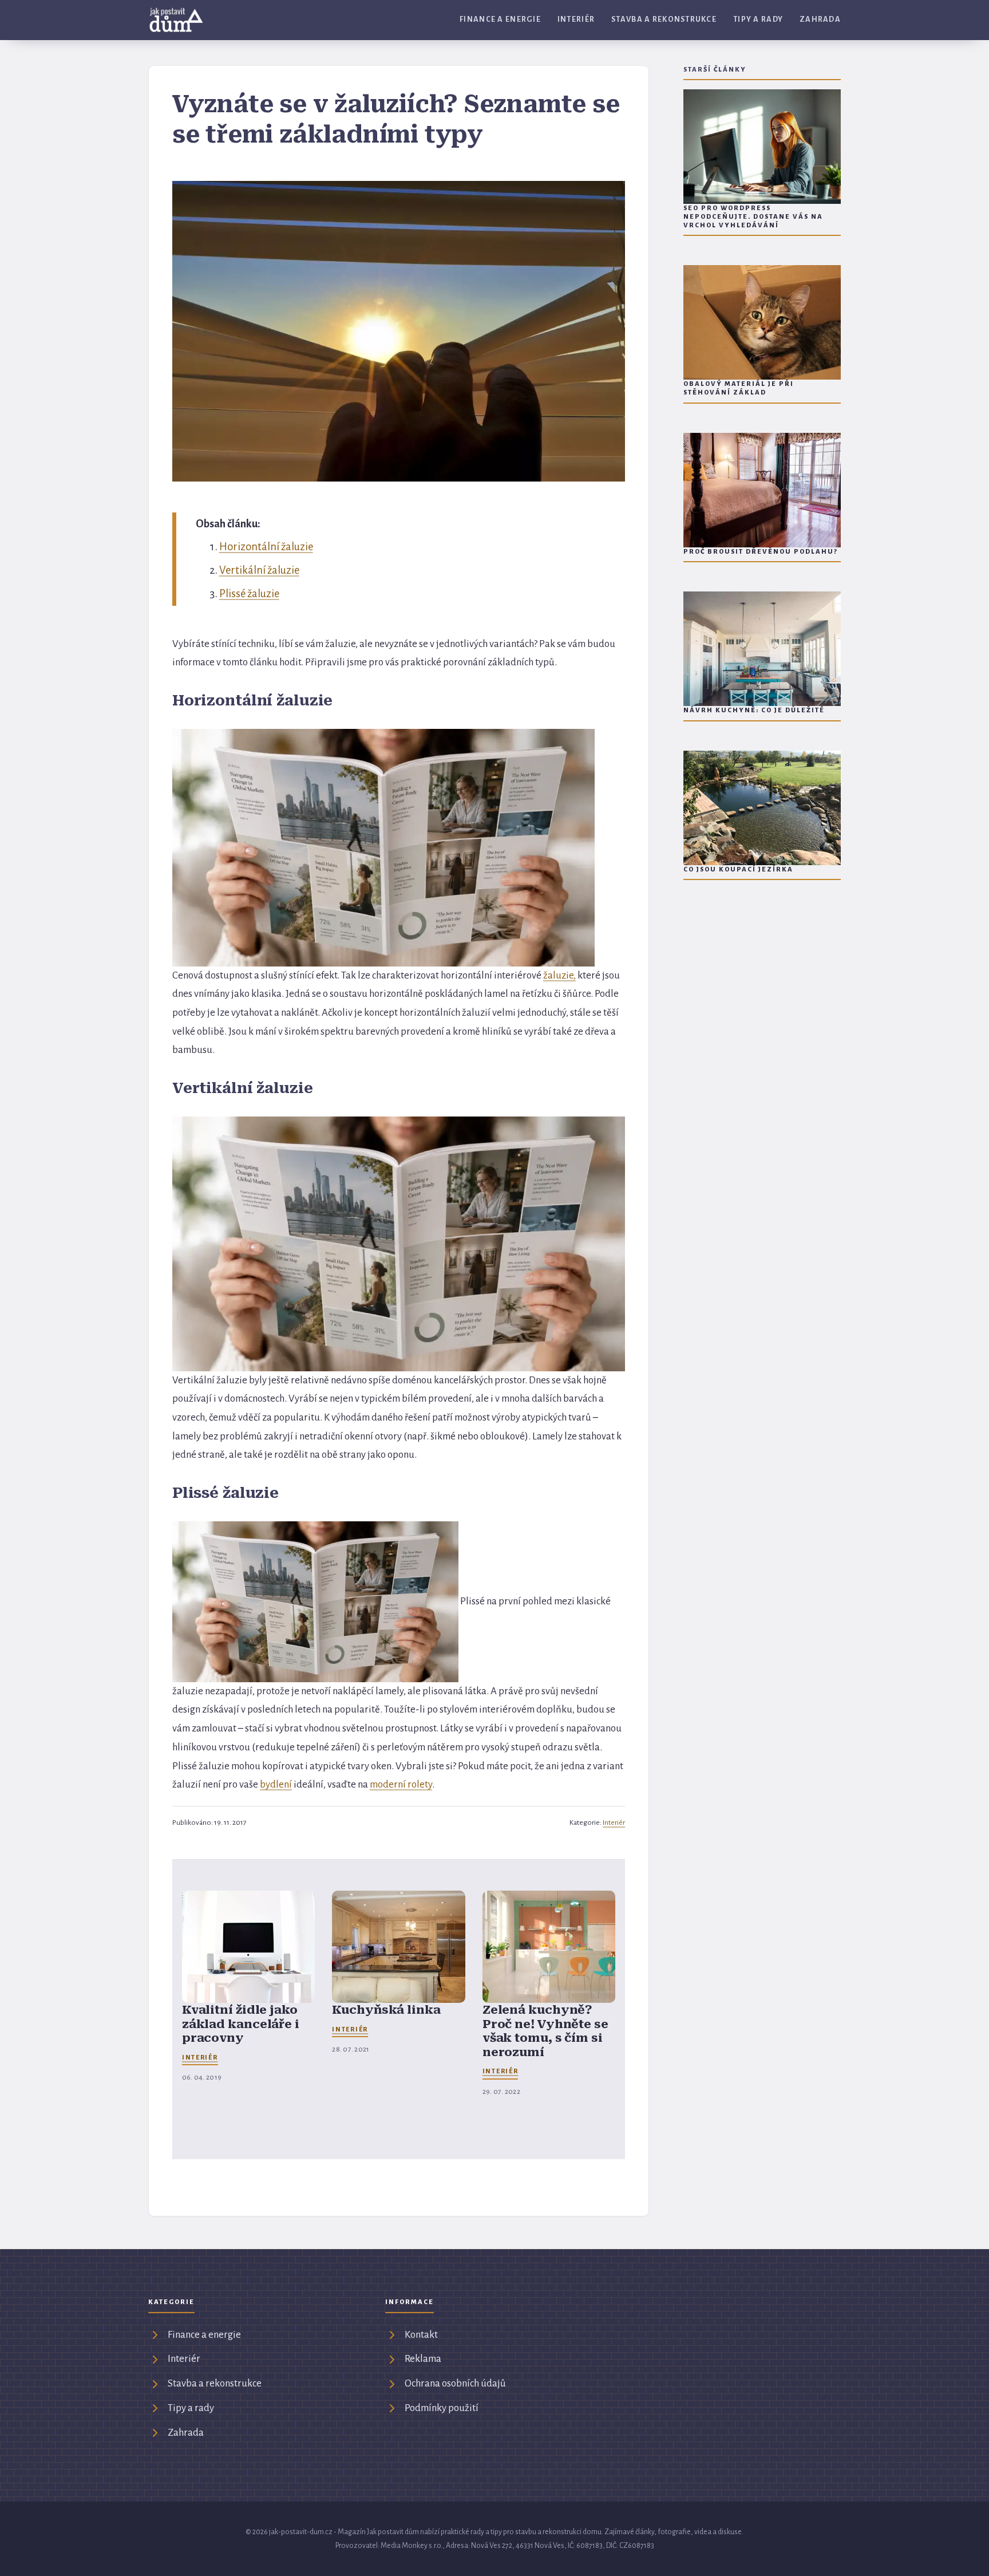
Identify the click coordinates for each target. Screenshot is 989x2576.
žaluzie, (559, 975)
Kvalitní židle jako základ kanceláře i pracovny (241, 2024)
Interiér (576, 19)
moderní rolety (401, 1784)
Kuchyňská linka (386, 2010)
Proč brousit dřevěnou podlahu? (761, 552)
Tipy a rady (758, 19)
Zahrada (820, 19)
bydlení (276, 1784)
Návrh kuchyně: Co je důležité (754, 710)
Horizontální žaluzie (266, 547)
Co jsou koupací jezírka (738, 869)
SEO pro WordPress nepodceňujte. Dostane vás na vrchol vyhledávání (753, 217)
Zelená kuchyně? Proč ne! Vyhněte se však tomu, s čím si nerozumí (545, 2031)
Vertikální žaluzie (259, 570)
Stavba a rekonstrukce (664, 19)
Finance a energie (500, 19)
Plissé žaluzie (249, 594)
